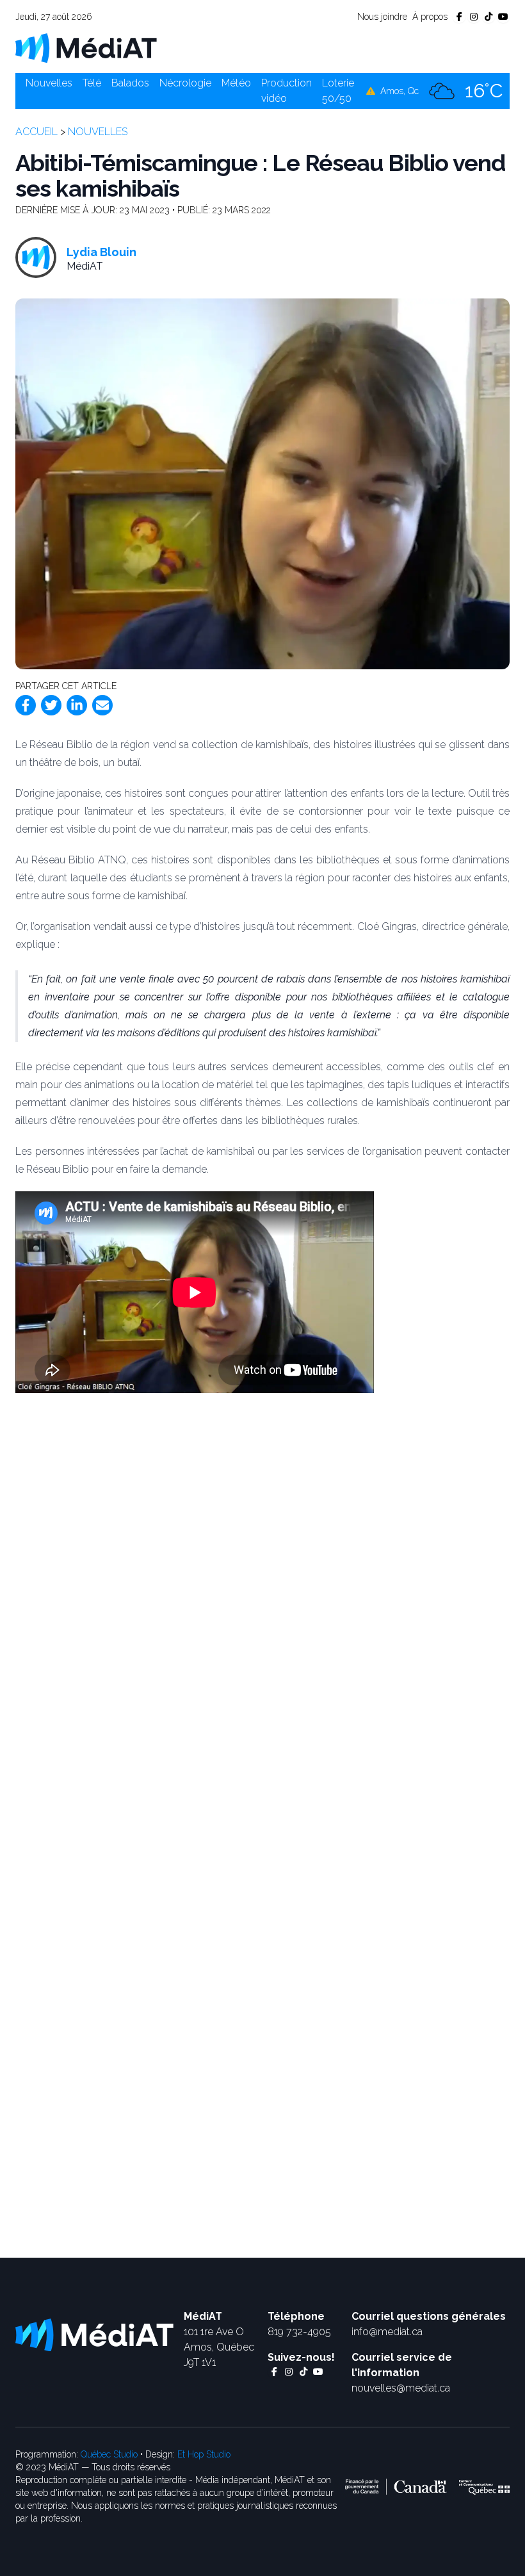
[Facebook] (26, 705)
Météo (236, 83)
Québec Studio (109, 2454)
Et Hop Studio (204, 2454)
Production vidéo (287, 91)
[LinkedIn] (77, 705)
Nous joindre (382, 17)
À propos (430, 17)
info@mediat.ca (387, 2332)
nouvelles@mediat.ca (401, 2388)
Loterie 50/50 (338, 91)
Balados (130, 83)
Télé (92, 83)
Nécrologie (185, 83)
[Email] (102, 705)
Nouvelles (49, 83)
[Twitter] (51, 705)
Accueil (36, 132)
